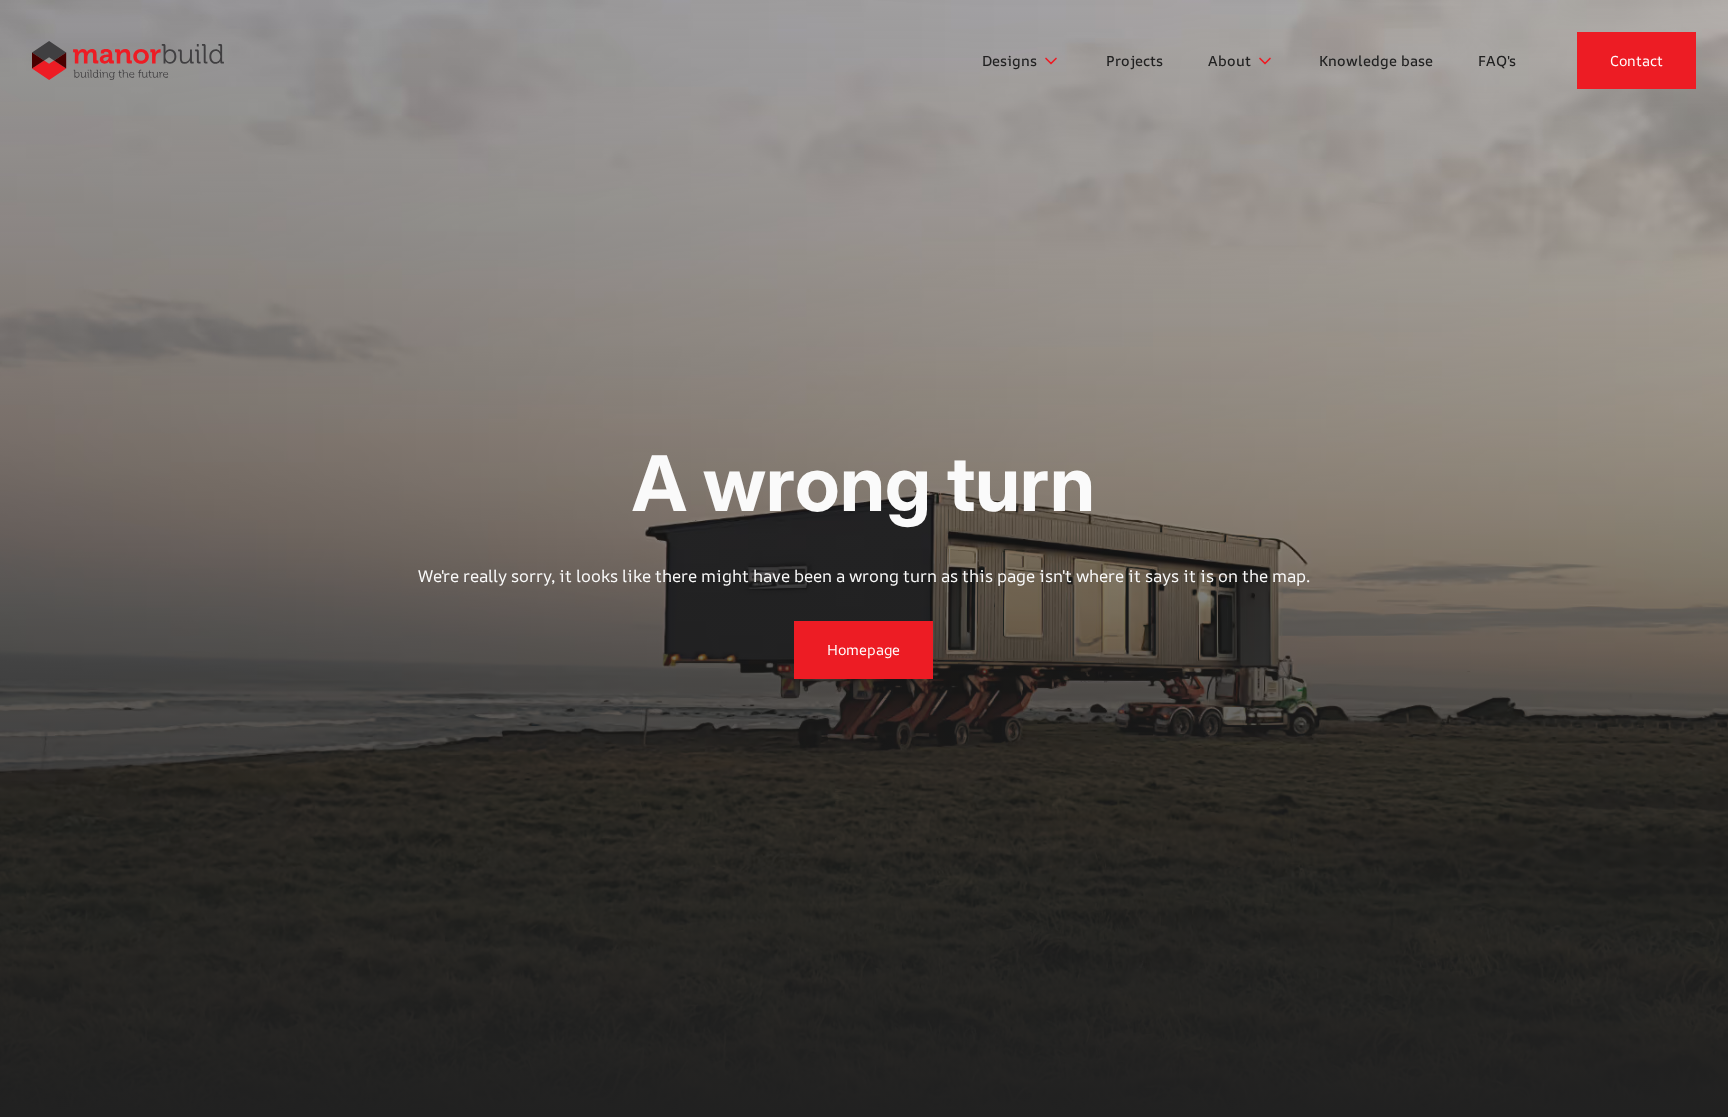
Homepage (863, 649)
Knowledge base (1376, 60)
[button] (1021, 61)
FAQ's (1497, 60)
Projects (1134, 60)
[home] (128, 60)
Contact (1636, 60)
